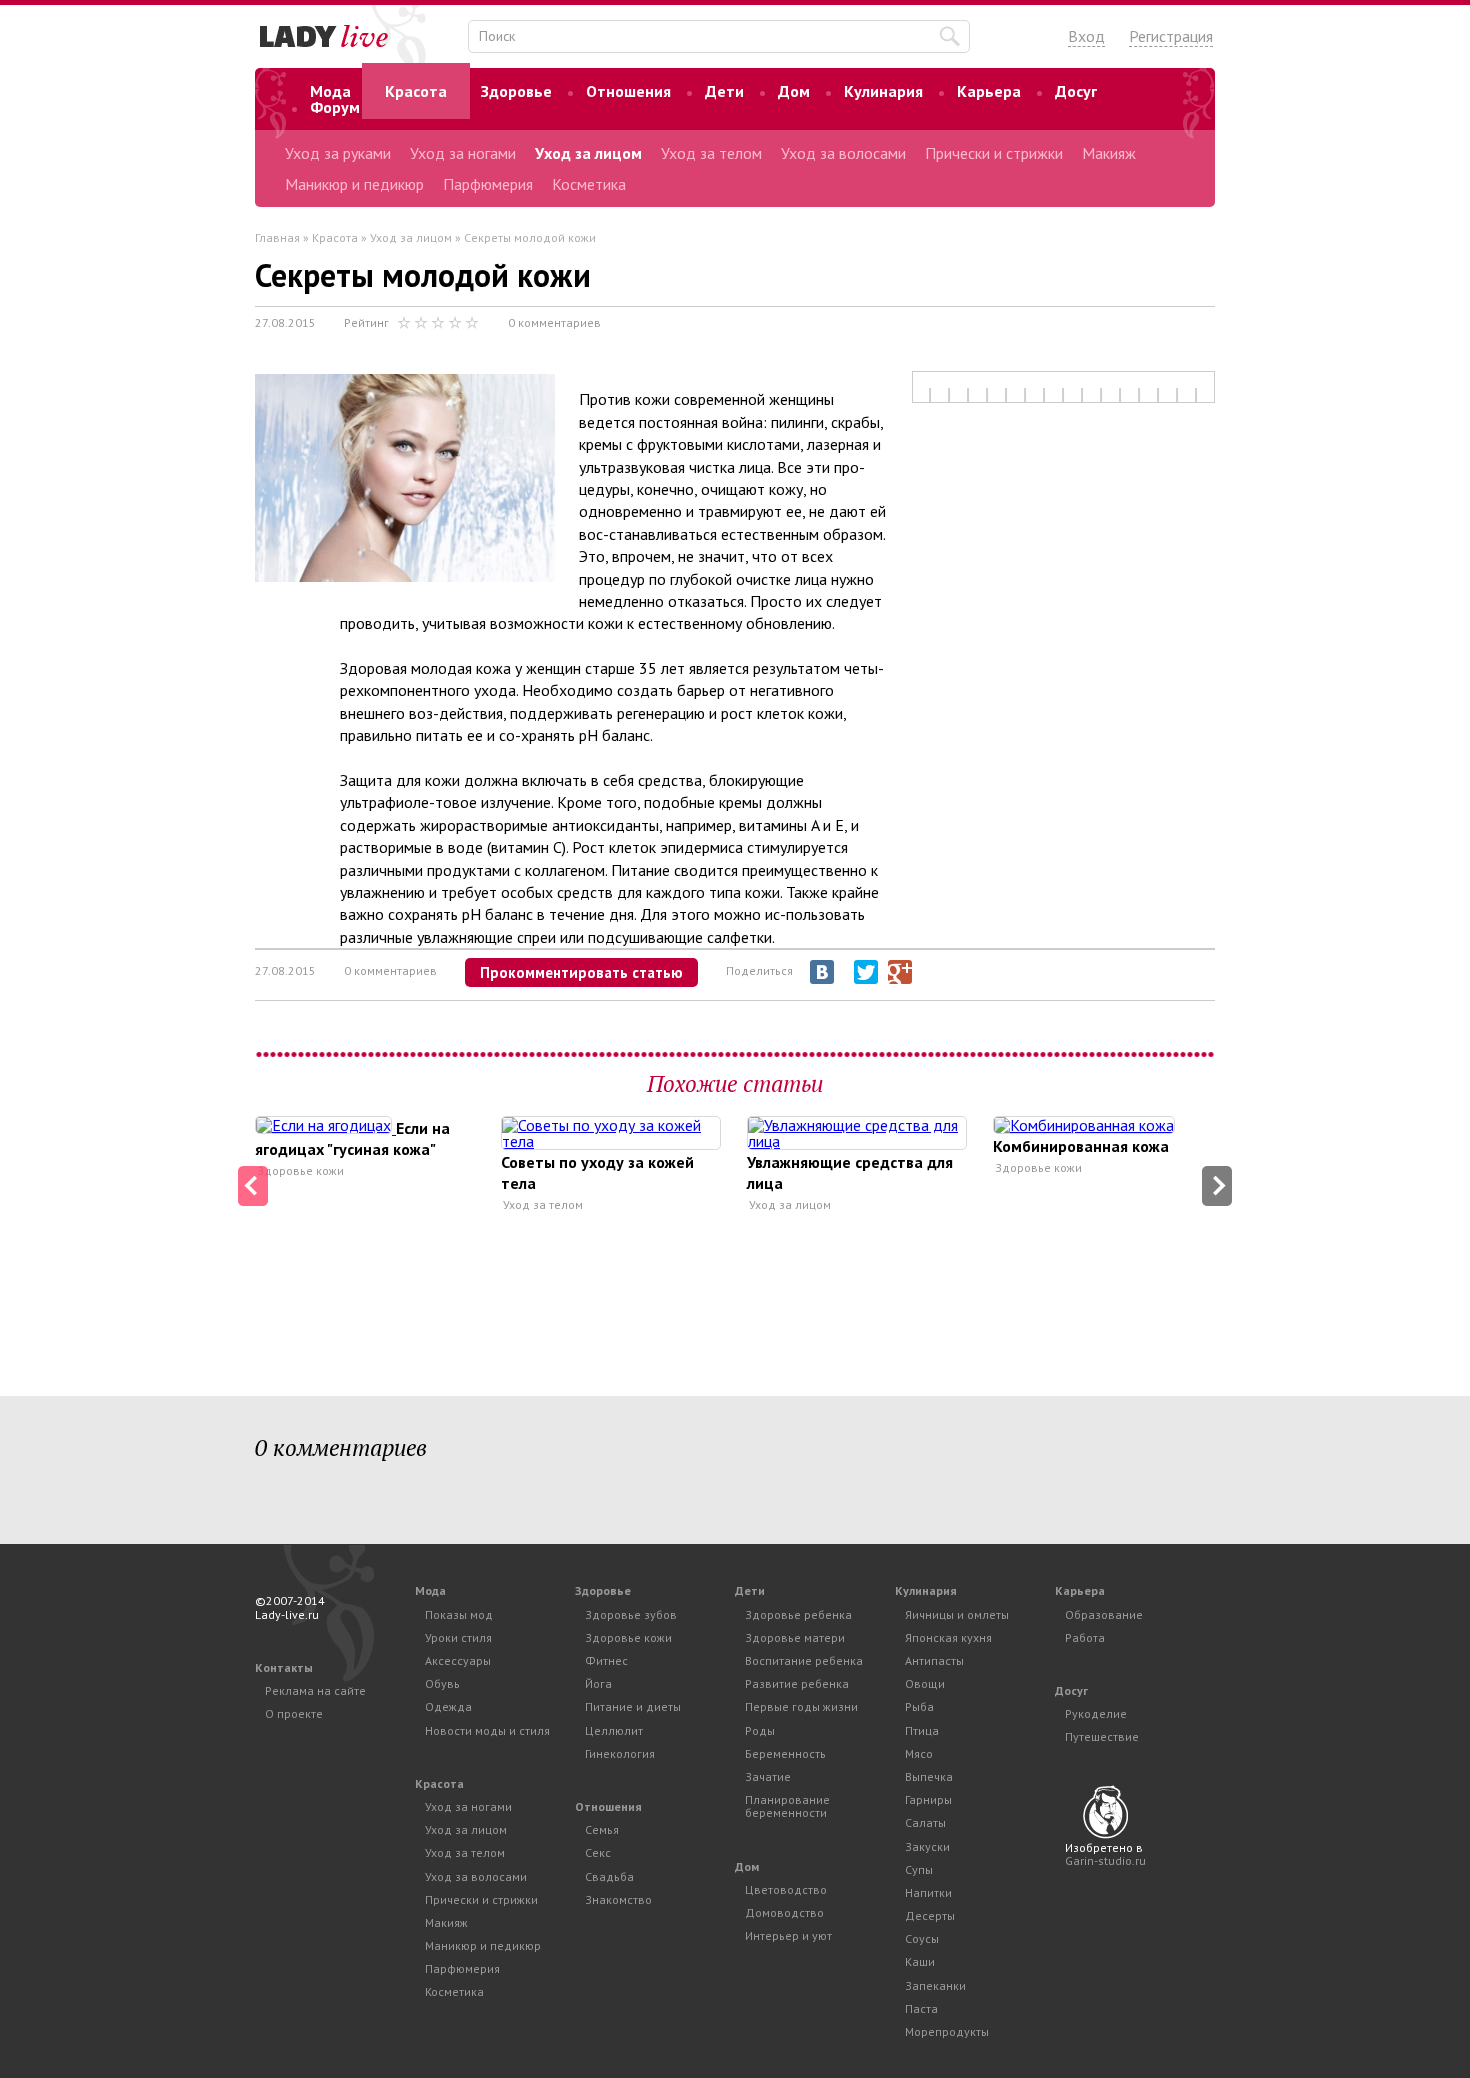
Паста (921, 2008)
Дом (794, 91)
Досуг (1076, 91)
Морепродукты (947, 2031)
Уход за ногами (463, 153)
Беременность (785, 1753)
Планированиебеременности (787, 1806)
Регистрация (1171, 36)
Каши (920, 1961)
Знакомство (618, 1899)
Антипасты (934, 1660)
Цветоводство (786, 1889)
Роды (760, 1730)
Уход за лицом (588, 153)
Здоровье (516, 91)
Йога (598, 1683)
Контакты (284, 1667)
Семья (602, 1829)
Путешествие (1102, 1736)
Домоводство (784, 1912)
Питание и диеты (633, 1706)
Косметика (589, 184)
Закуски (927, 1846)
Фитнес (606, 1660)
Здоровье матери (795, 1637)
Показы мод (459, 1614)
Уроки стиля (458, 1637)
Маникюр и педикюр (354, 184)
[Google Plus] (900, 972)
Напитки (928, 1892)
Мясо (919, 1753)
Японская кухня (948, 1637)
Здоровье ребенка (798, 1614)
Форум (335, 107)
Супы (919, 1869)
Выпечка (929, 1776)
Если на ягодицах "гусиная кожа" (352, 1138)
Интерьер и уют (788, 1935)
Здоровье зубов (631, 1614)
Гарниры (928, 1799)
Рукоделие (1096, 1713)
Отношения (628, 91)
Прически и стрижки (994, 153)
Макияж (1109, 153)
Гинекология (620, 1753)
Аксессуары (458, 1660)
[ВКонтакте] (822, 972)
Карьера (989, 91)
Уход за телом (711, 153)
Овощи (925, 1683)
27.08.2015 (285, 322)
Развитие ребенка (797, 1683)
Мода (330, 91)
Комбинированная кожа (1081, 1146)
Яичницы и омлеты (957, 1614)
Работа (1085, 1637)
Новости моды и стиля (487, 1730)
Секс (598, 1852)
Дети (724, 91)
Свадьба (609, 1876)
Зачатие (768, 1776)
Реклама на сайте (315, 1690)
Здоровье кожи (300, 1171)
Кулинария (883, 91)
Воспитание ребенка (804, 1660)
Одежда (448, 1706)
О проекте (294, 1713)
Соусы (922, 1938)
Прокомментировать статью (581, 972)
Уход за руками (338, 153)
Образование (1104, 1614)
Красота (416, 91)
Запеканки (935, 1985)
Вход (1086, 36)
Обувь (442, 1683)
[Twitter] (866, 972)
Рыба (919, 1706)
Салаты (925, 1822)
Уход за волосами (843, 153)
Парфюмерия (488, 184)
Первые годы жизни (801, 1706)
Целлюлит (614, 1730)
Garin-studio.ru (1105, 1860)
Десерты (930, 1915)
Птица (922, 1730)
